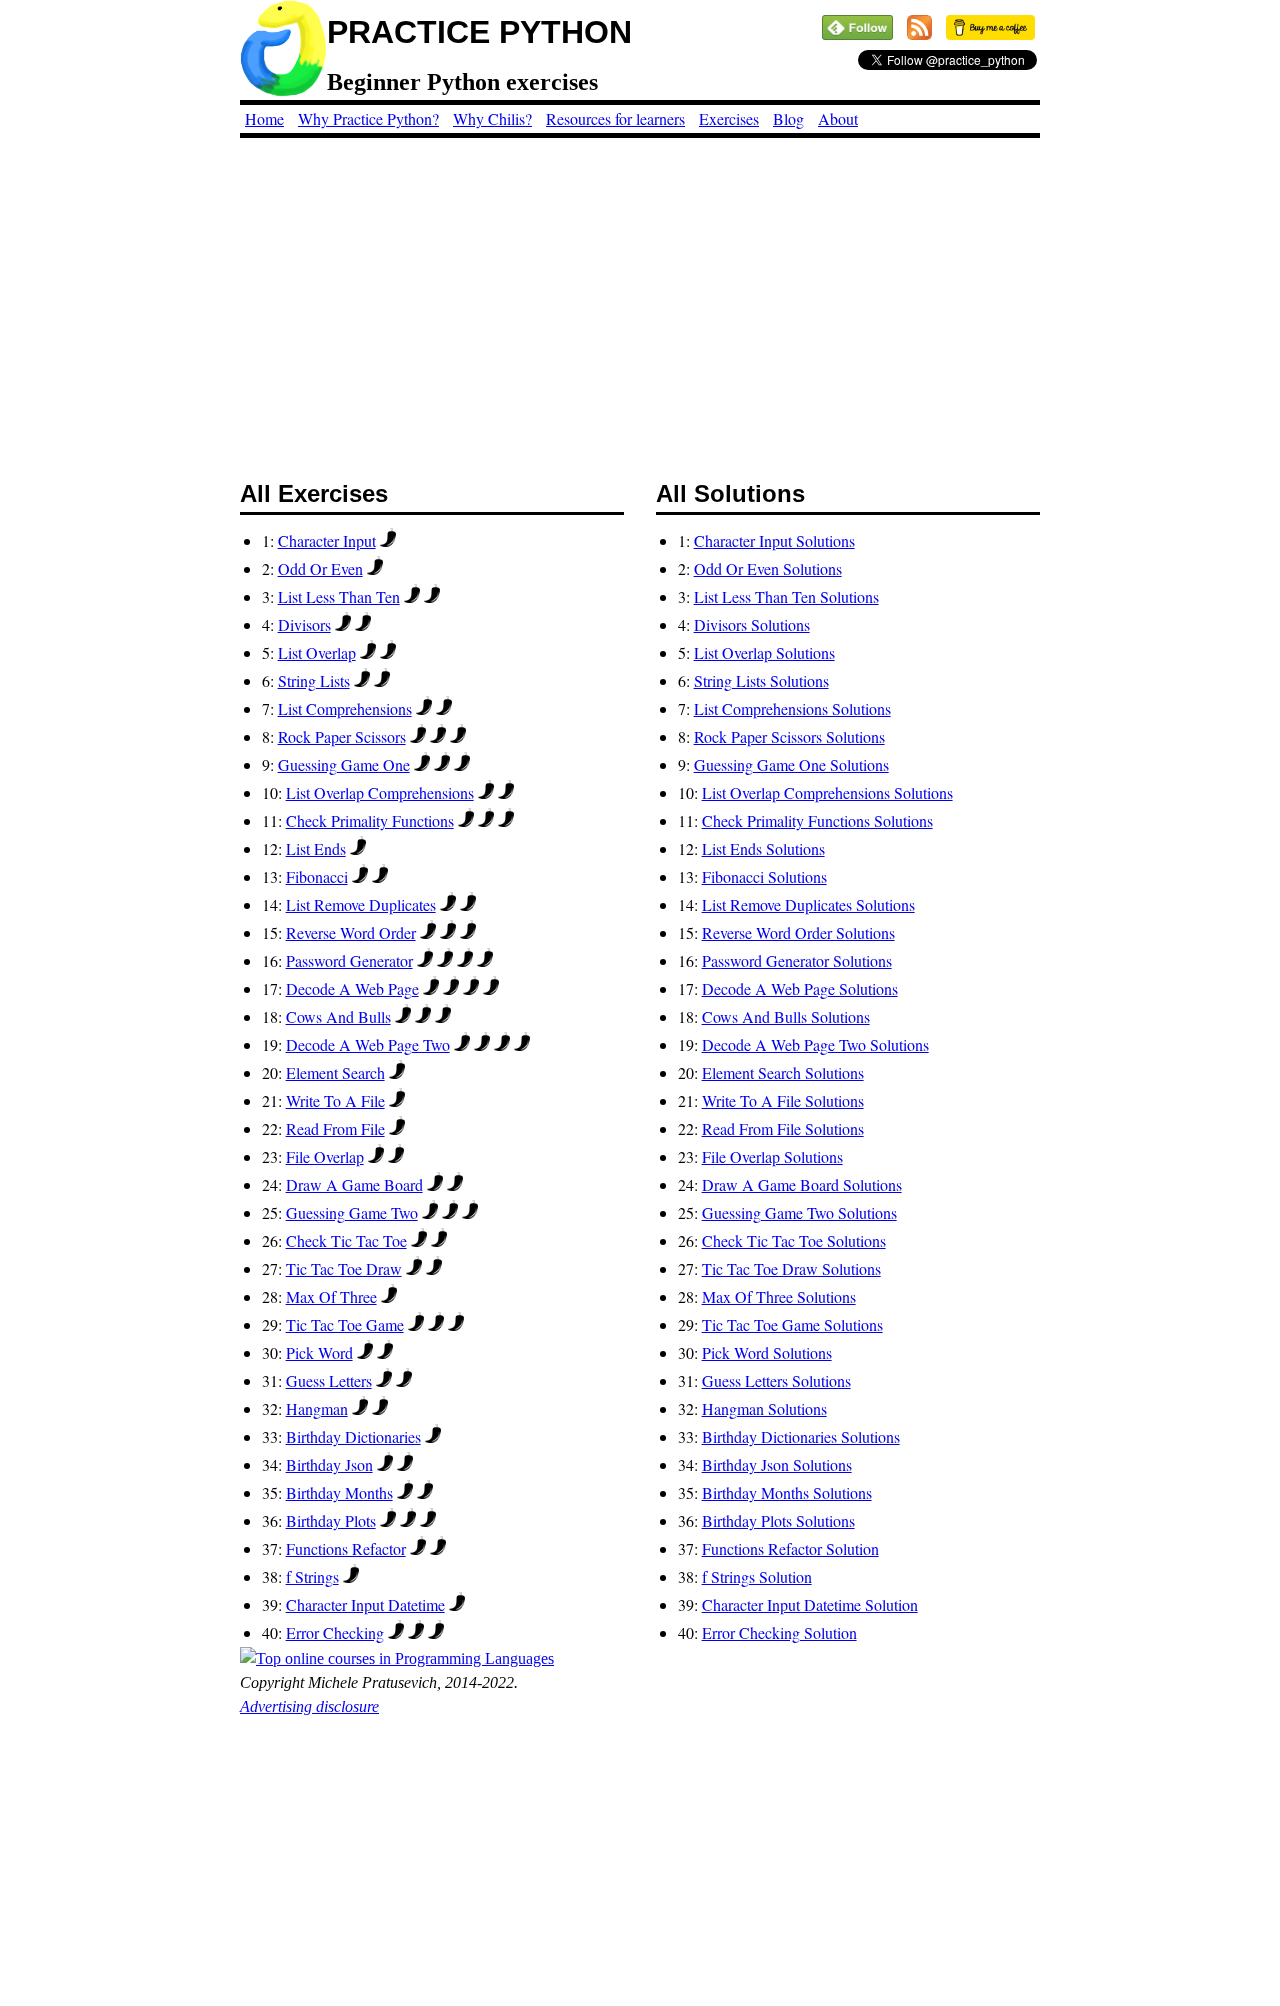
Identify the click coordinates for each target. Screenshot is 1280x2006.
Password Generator (349, 960)
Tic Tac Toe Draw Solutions (791, 1268)
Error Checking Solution (779, 1632)
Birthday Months (339, 1492)
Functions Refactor (346, 1548)
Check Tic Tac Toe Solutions (794, 1240)
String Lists (314, 680)
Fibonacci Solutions (764, 876)
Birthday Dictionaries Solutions (801, 1436)
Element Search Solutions (783, 1072)
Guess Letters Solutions (776, 1380)
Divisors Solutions (752, 624)
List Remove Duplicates (361, 904)
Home (264, 118)
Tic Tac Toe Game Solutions (792, 1324)
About (838, 118)
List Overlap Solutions (764, 652)
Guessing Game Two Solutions (799, 1212)
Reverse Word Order (351, 932)
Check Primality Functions (370, 820)
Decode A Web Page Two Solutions (815, 1044)
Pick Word (319, 1352)
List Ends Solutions (763, 848)
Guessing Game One (344, 764)
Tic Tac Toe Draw (344, 1268)
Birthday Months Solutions (787, 1492)
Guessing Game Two (352, 1212)
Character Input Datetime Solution (810, 1604)
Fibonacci (317, 876)
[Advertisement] (640, 298)
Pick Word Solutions (767, 1352)
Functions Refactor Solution (790, 1548)
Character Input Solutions (774, 540)
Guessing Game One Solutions (791, 764)
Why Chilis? (492, 118)
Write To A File (335, 1100)
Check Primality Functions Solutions (817, 820)
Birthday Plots (331, 1520)
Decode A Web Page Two (368, 1044)
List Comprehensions (345, 708)
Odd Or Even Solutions (768, 568)
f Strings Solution (757, 1576)
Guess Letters (329, 1380)
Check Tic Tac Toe (346, 1240)
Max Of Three (331, 1296)
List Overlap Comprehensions (380, 792)
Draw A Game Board (354, 1184)
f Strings (312, 1576)
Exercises (729, 118)
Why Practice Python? (368, 118)
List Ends (316, 848)
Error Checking (335, 1632)
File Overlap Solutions (772, 1156)
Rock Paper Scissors (342, 736)
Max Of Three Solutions (779, 1296)
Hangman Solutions (764, 1408)
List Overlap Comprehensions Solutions (827, 792)
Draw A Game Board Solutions (802, 1184)
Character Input (327, 540)
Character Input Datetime (365, 1604)
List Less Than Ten (339, 596)
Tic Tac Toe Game (345, 1324)
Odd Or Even (320, 568)
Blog (788, 118)
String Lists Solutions (761, 680)
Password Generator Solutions (797, 960)
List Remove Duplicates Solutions (808, 904)
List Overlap (317, 652)
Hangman (317, 1408)
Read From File (335, 1128)
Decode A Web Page (352, 988)
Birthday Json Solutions (777, 1464)
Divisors (304, 624)
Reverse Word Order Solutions (798, 932)
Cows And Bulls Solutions (786, 1016)
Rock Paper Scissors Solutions (789, 736)
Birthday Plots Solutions (778, 1520)
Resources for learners (615, 118)
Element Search (335, 1072)
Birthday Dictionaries (353, 1436)
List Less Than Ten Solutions (786, 596)
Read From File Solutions (783, 1128)
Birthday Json (329, 1464)
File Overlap (325, 1156)
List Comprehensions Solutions (792, 708)
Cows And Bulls (338, 1016)
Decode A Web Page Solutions (800, 988)
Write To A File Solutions (783, 1100)
